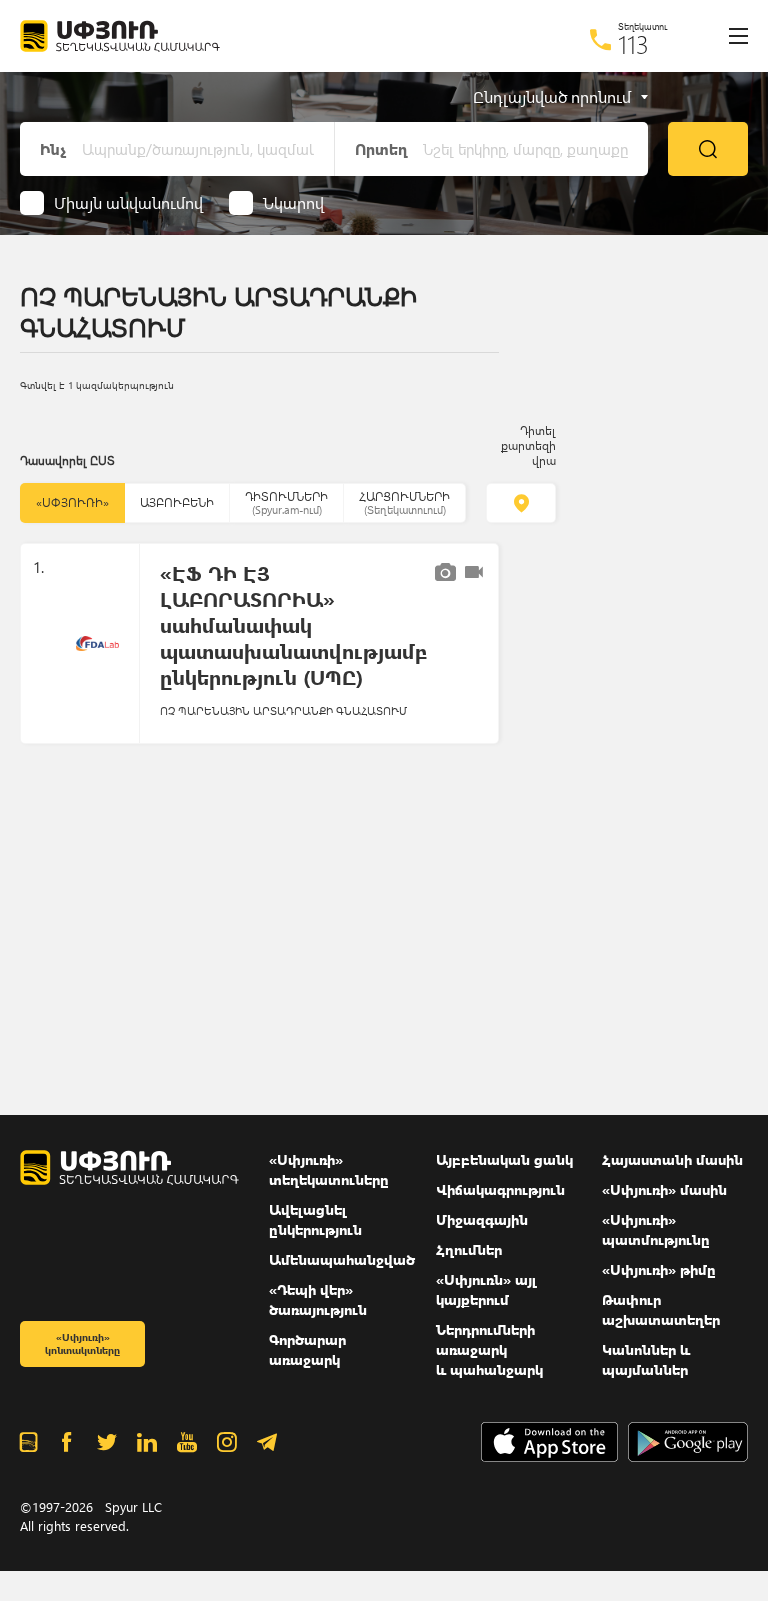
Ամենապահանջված (342, 1259)
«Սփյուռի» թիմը (659, 1269)
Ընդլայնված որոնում (552, 97)
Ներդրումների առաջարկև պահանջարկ (489, 1349)
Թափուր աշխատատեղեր (661, 1309)
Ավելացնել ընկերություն (315, 1219)
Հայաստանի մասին (672, 1159)
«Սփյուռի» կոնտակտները (82, 1343)
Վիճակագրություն (500, 1189)
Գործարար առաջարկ (307, 1349)
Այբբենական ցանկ (504, 1159)
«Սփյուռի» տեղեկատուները (329, 1169)
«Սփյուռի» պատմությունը (656, 1229)
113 (633, 44)
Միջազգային (482, 1219)
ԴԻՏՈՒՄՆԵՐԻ (286, 502)
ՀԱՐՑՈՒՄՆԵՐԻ (404, 502)
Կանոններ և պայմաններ (646, 1359)
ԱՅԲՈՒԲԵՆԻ (177, 502)
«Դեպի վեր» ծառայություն (318, 1299)
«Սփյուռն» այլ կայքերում (486, 1289)
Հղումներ (469, 1249)
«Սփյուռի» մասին (664, 1189)
